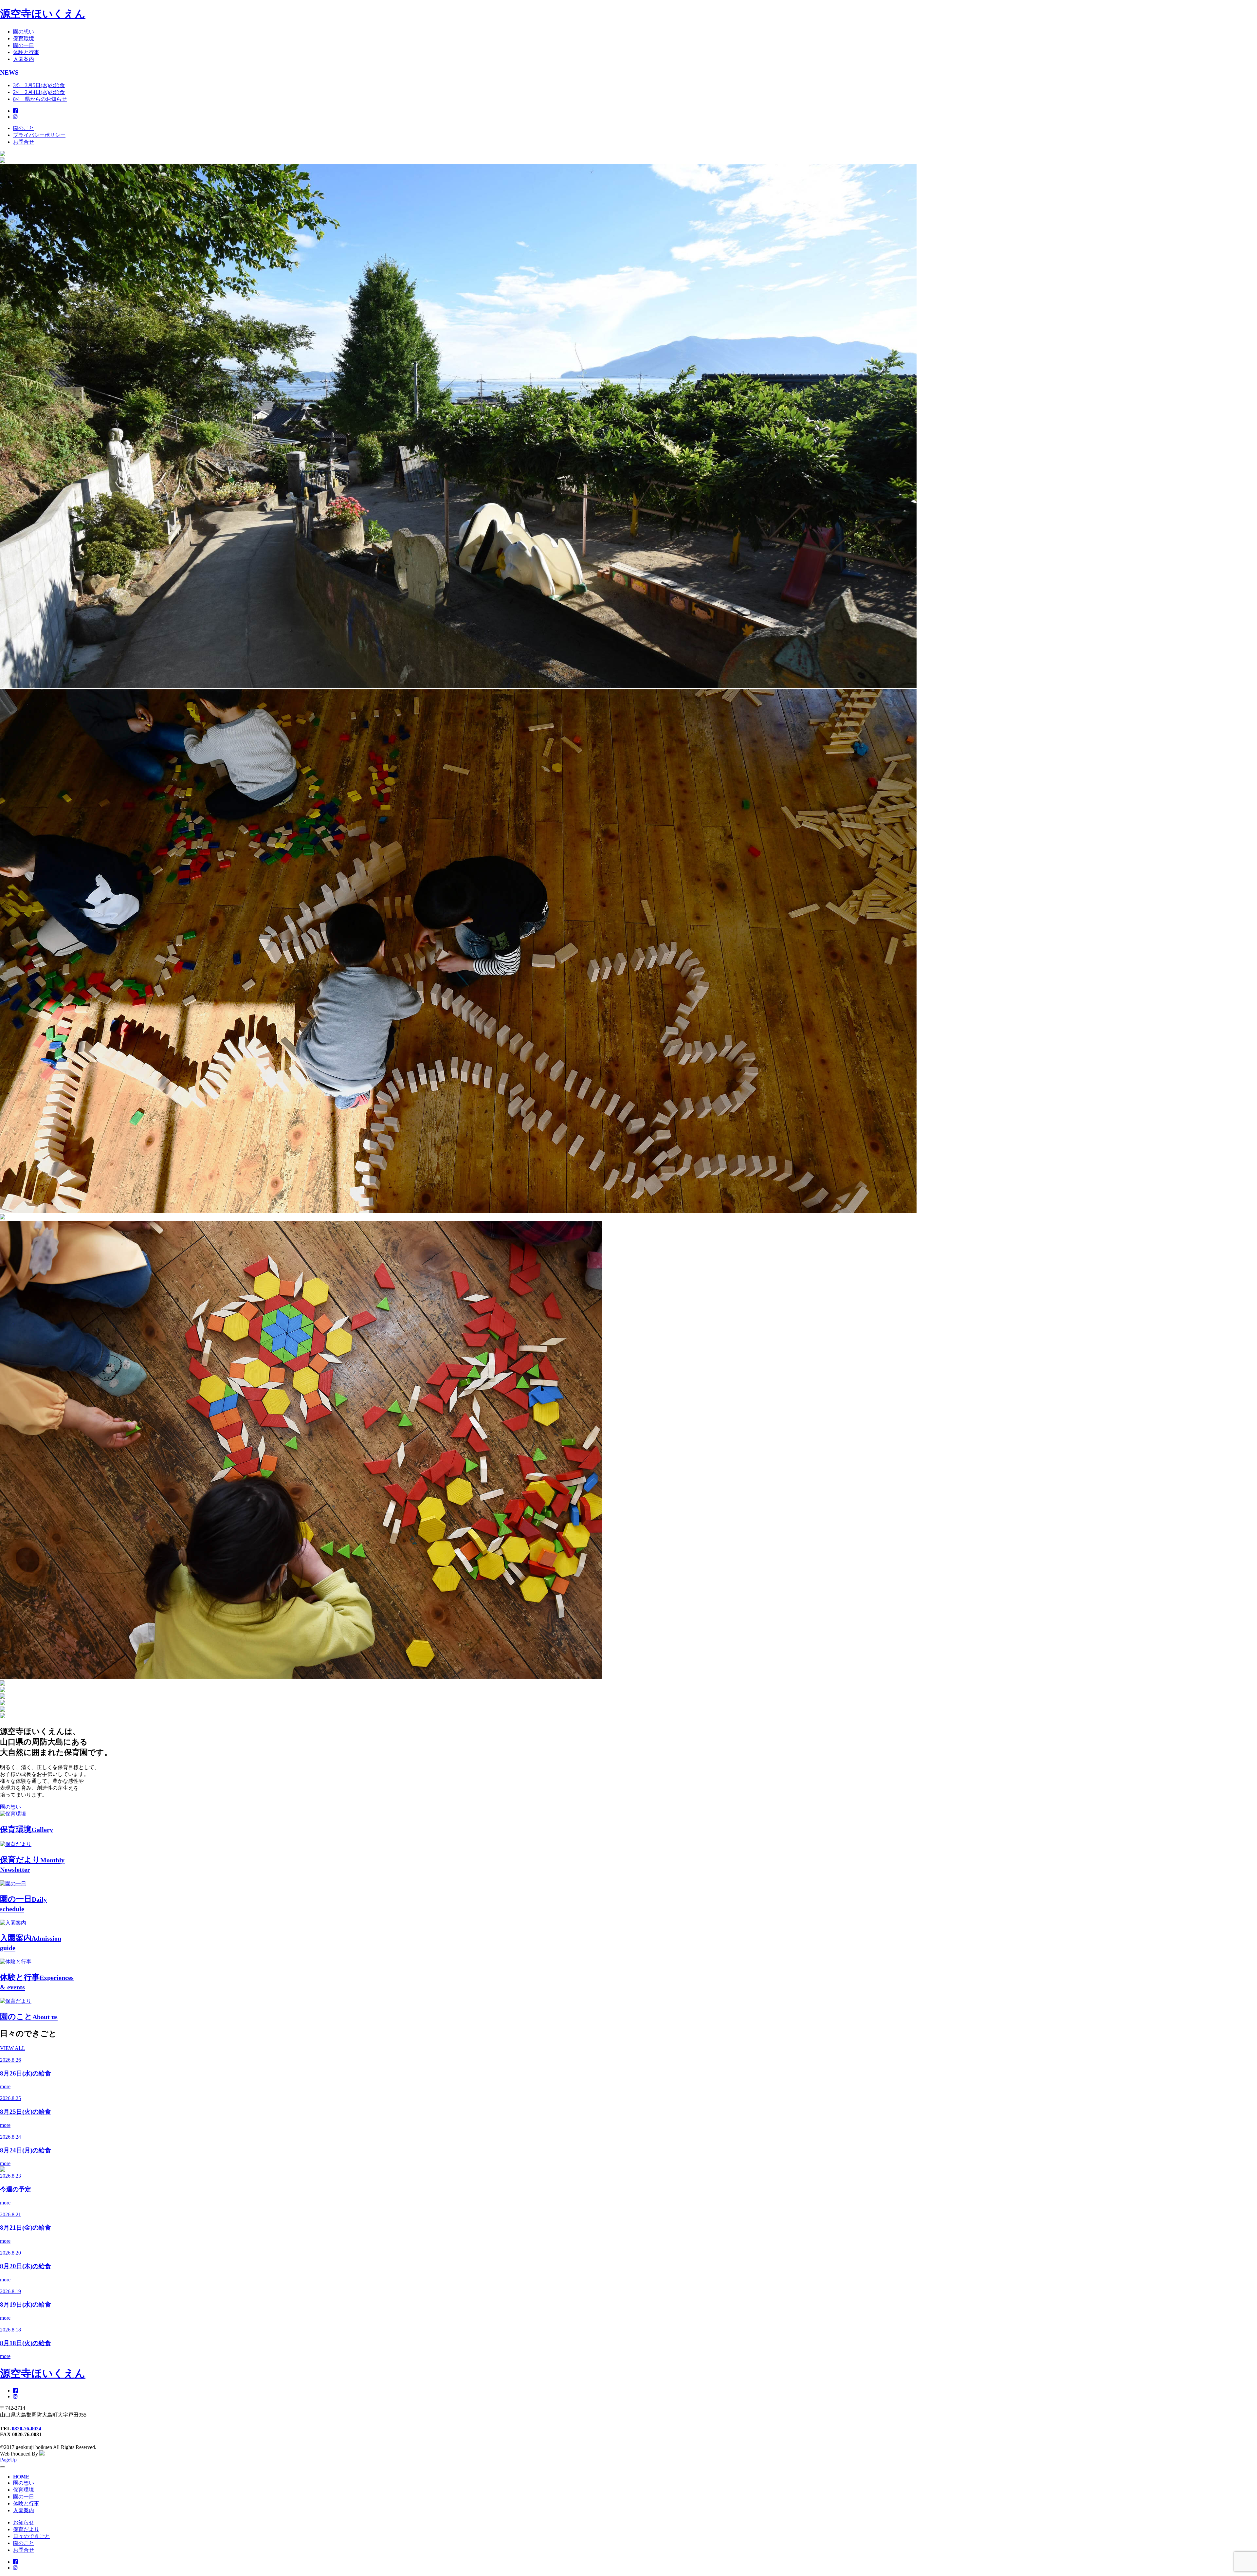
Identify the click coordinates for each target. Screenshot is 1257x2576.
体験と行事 (26, 52)
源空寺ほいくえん (43, 14)
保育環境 (24, 38)
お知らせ (24, 2522)
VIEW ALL (13, 2048)
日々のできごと (31, 2536)
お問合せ (24, 142)
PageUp (8, 2460)
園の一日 (24, 45)
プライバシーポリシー (39, 135)
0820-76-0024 (27, 2429)
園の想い (24, 32)
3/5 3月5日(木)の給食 (39, 85)
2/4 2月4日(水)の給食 (39, 92)
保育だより (26, 2529)
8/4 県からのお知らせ (40, 99)
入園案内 (24, 59)
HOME (21, 2477)
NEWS (9, 73)
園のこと (24, 128)
